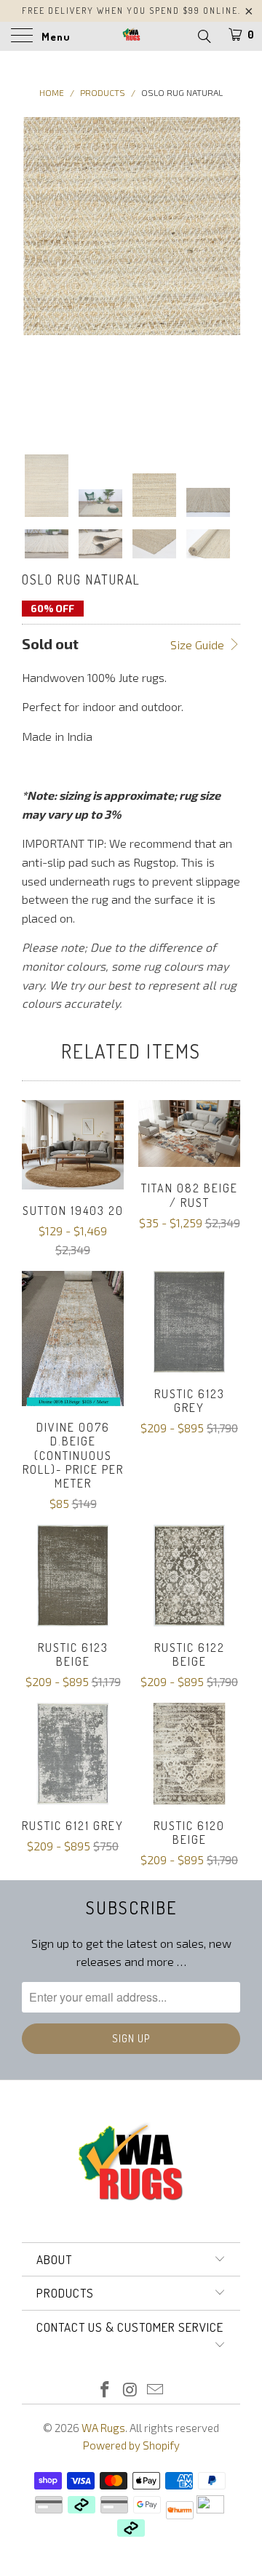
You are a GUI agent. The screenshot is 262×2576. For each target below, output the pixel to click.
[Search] (203, 36)
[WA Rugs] (131, 36)
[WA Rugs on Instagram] (130, 2390)
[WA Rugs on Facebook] (105, 2390)
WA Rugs (103, 2428)
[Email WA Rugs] (156, 2390)
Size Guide (199, 645)
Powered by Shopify (131, 2445)
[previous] (36, 274)
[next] (226, 274)
